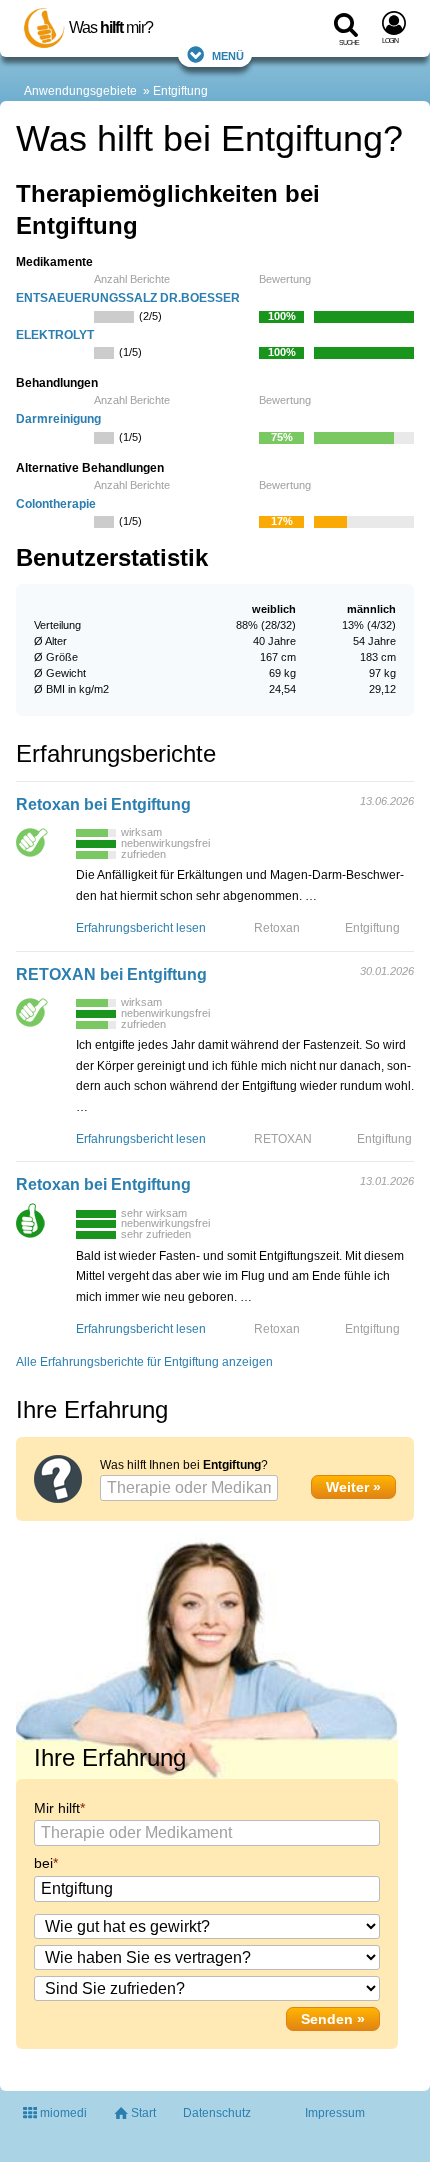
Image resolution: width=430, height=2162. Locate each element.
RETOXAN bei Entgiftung (111, 974)
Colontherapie (56, 504)
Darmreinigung (58, 419)
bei (43, 1863)
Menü (228, 54)
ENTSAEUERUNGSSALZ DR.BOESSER (128, 298)
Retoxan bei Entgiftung (103, 804)
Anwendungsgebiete (80, 91)
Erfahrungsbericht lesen (141, 928)
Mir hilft (57, 1808)
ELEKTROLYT (55, 335)
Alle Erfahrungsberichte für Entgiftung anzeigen (144, 1362)
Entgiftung (180, 91)
